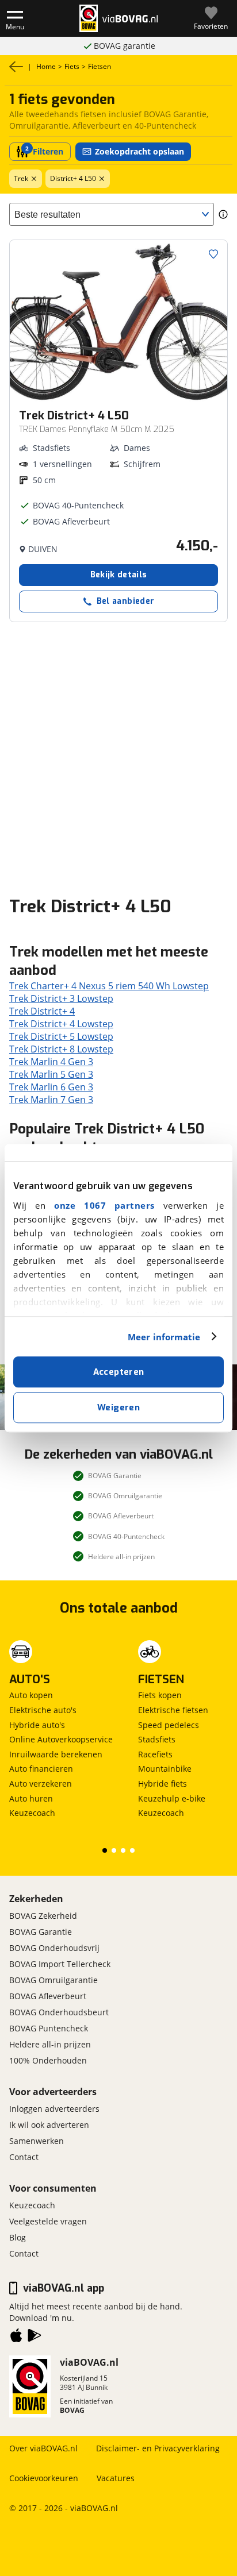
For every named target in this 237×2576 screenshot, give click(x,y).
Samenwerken (37, 2141)
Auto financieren (41, 1769)
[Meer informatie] (223, 214)
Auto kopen (31, 1695)
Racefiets (155, 1754)
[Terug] (16, 67)
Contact (24, 2157)
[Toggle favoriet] (213, 254)
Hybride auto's (37, 1725)
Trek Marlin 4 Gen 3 (51, 1062)
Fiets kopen (160, 1695)
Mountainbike (165, 1769)
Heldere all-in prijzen (50, 2044)
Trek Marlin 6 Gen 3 (51, 1087)
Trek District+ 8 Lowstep (61, 1049)
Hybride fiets (163, 1783)
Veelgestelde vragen (48, 2221)
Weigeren (118, 1407)
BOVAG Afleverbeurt (48, 1996)
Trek (21, 178)
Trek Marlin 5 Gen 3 (51, 1074)
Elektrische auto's (43, 1710)
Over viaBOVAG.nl (43, 2448)
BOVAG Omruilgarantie (53, 1980)
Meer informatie (164, 1337)
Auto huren (31, 1798)
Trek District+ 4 (42, 1011)
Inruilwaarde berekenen (56, 1754)
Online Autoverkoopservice (61, 1739)
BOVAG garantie (125, 46)
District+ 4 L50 (73, 178)
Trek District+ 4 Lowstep (61, 1024)
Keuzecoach (32, 1813)
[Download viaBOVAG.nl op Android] (35, 2338)
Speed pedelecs (169, 1725)
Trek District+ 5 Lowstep (61, 1036)
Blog (18, 2237)
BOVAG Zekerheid (43, 1916)
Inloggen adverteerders (54, 2109)
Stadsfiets (157, 1739)
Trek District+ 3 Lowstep (61, 998)
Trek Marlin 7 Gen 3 (51, 1100)
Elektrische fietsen (173, 1710)
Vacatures (116, 2478)
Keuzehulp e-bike (172, 1798)
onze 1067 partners (104, 1205)
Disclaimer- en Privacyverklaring (158, 2448)
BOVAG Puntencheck (49, 2028)
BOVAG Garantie (41, 1932)
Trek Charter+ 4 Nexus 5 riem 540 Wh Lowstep (109, 986)
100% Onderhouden (48, 2060)
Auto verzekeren (41, 1783)
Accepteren (119, 1372)
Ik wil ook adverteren (49, 2125)
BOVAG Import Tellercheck (60, 1964)
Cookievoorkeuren (44, 2478)
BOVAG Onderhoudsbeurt (59, 2012)
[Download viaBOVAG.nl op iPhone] (16, 2338)
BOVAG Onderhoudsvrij (54, 1948)
